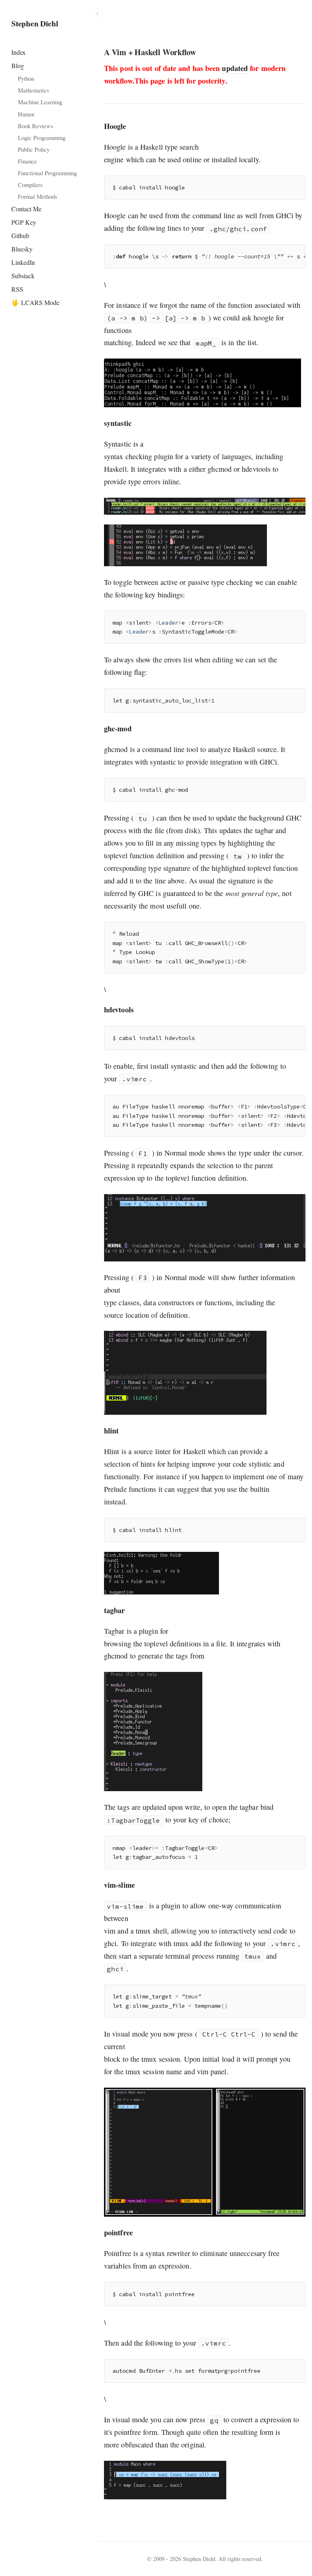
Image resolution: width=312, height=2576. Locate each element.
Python (26, 78)
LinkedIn (23, 262)
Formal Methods (38, 196)
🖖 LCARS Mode (35, 302)
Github (20, 235)
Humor (26, 114)
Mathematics (34, 90)
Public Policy (34, 149)
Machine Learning (40, 102)
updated (235, 68)
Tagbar (114, 1631)
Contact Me (26, 209)
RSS (17, 289)
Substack (23, 276)
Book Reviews (36, 126)
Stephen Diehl (35, 24)
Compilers (30, 185)
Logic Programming (42, 138)
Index (18, 52)
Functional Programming (47, 173)
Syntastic (118, 444)
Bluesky (22, 249)
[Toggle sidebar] (97, 14)
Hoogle (115, 147)
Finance (27, 161)
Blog (18, 66)
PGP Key (24, 222)
